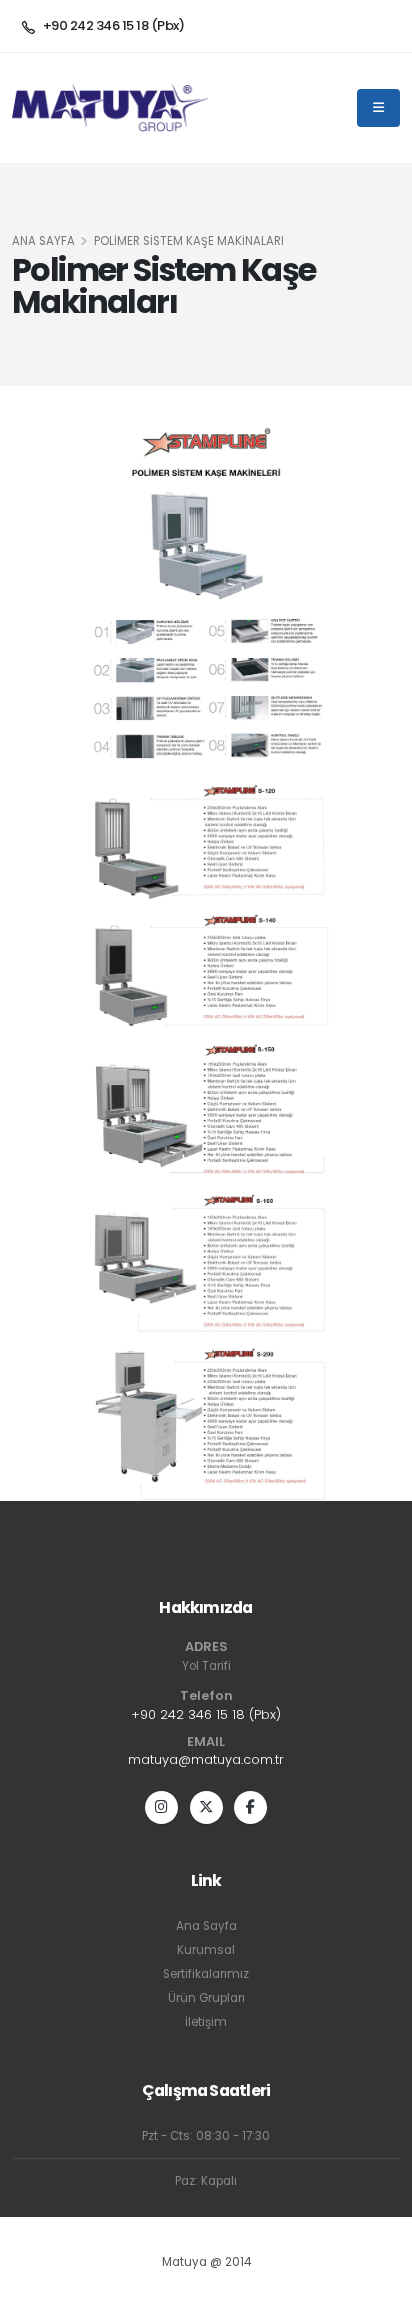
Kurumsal (206, 1950)
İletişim (206, 2022)
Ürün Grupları (206, 1998)
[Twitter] (206, 1807)
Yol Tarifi (206, 1666)
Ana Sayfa (43, 241)
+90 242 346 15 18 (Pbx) (206, 1714)
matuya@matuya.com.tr (206, 1759)
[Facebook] (250, 1807)
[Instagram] (161, 1807)
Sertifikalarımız (206, 1974)
